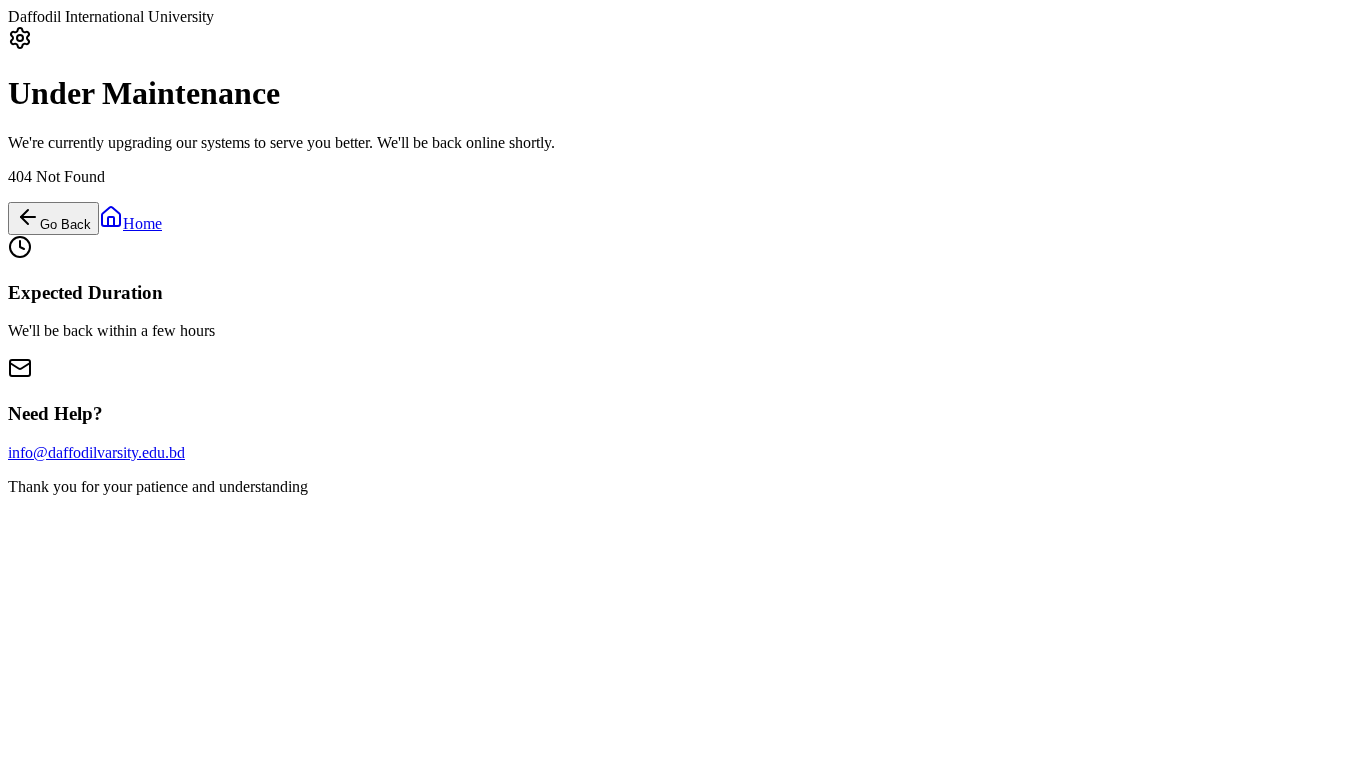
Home (142, 223)
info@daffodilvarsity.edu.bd (96, 452)
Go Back (65, 224)
